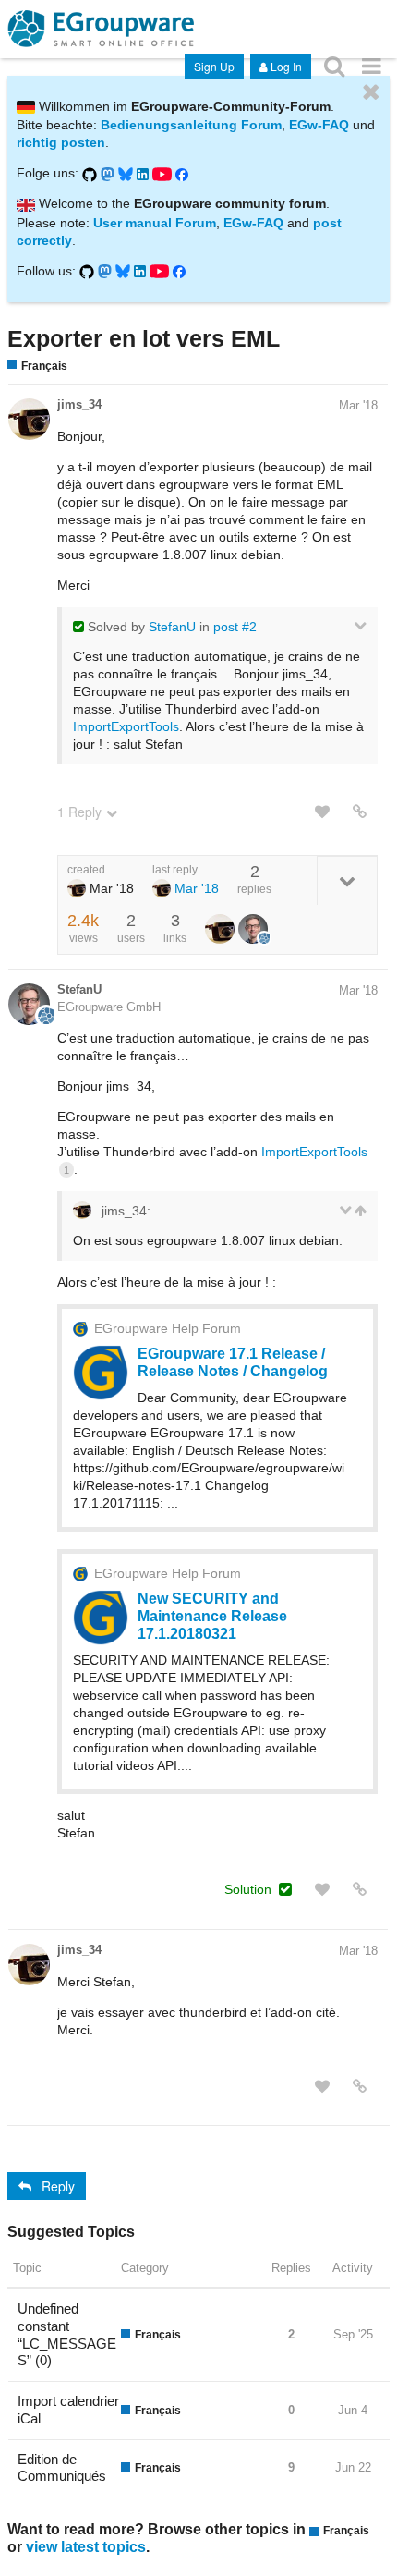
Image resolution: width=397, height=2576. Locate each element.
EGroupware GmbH (109, 1007)
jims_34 (79, 404)
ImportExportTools (126, 726)
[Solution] (285, 1889)
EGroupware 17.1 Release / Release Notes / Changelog (233, 1362)
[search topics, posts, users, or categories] (334, 65)
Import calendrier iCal (68, 2410)
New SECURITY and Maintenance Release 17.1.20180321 (212, 1616)
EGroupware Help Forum (168, 1328)
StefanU (172, 627)
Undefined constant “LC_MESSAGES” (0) (67, 2334)
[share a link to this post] (360, 812)
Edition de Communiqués (62, 2468)
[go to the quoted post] (359, 1211)
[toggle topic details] (347, 880)
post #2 (235, 627)
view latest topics (86, 2546)
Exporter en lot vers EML (144, 338)
